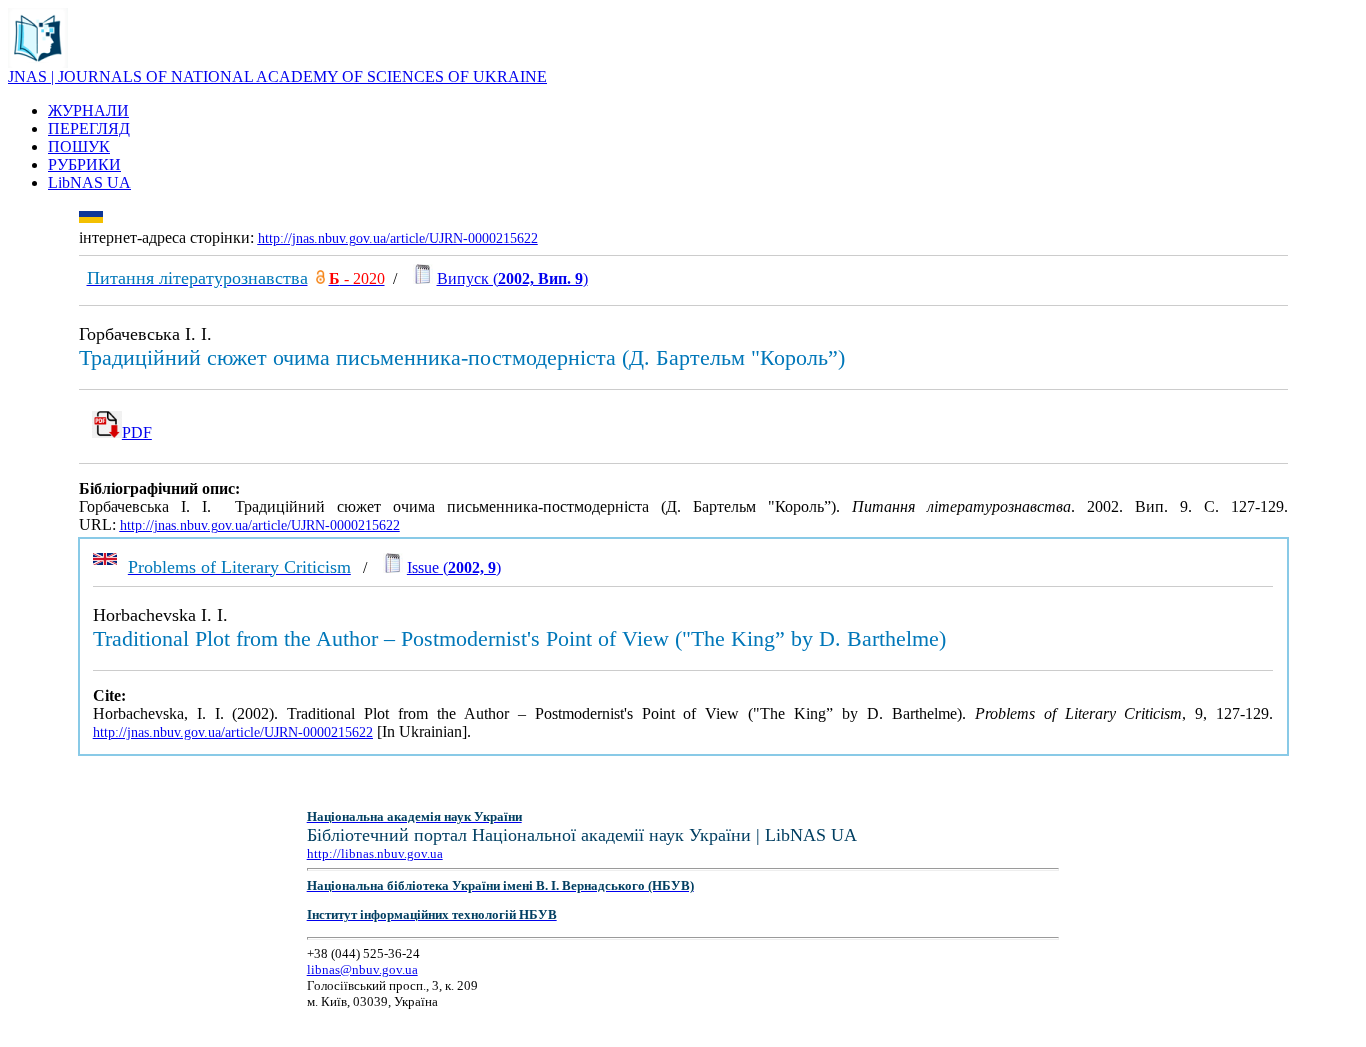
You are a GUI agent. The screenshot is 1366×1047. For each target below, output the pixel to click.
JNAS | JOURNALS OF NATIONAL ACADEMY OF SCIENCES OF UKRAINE (277, 76)
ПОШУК (79, 146)
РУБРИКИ (84, 164)
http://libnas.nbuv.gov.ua (375, 853)
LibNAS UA (89, 182)
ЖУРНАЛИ (88, 110)
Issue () (454, 567)
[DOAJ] (320, 278)
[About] (38, 62)
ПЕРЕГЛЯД (89, 128)
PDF (137, 432)
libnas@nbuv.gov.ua (362, 969)
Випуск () (512, 278)
